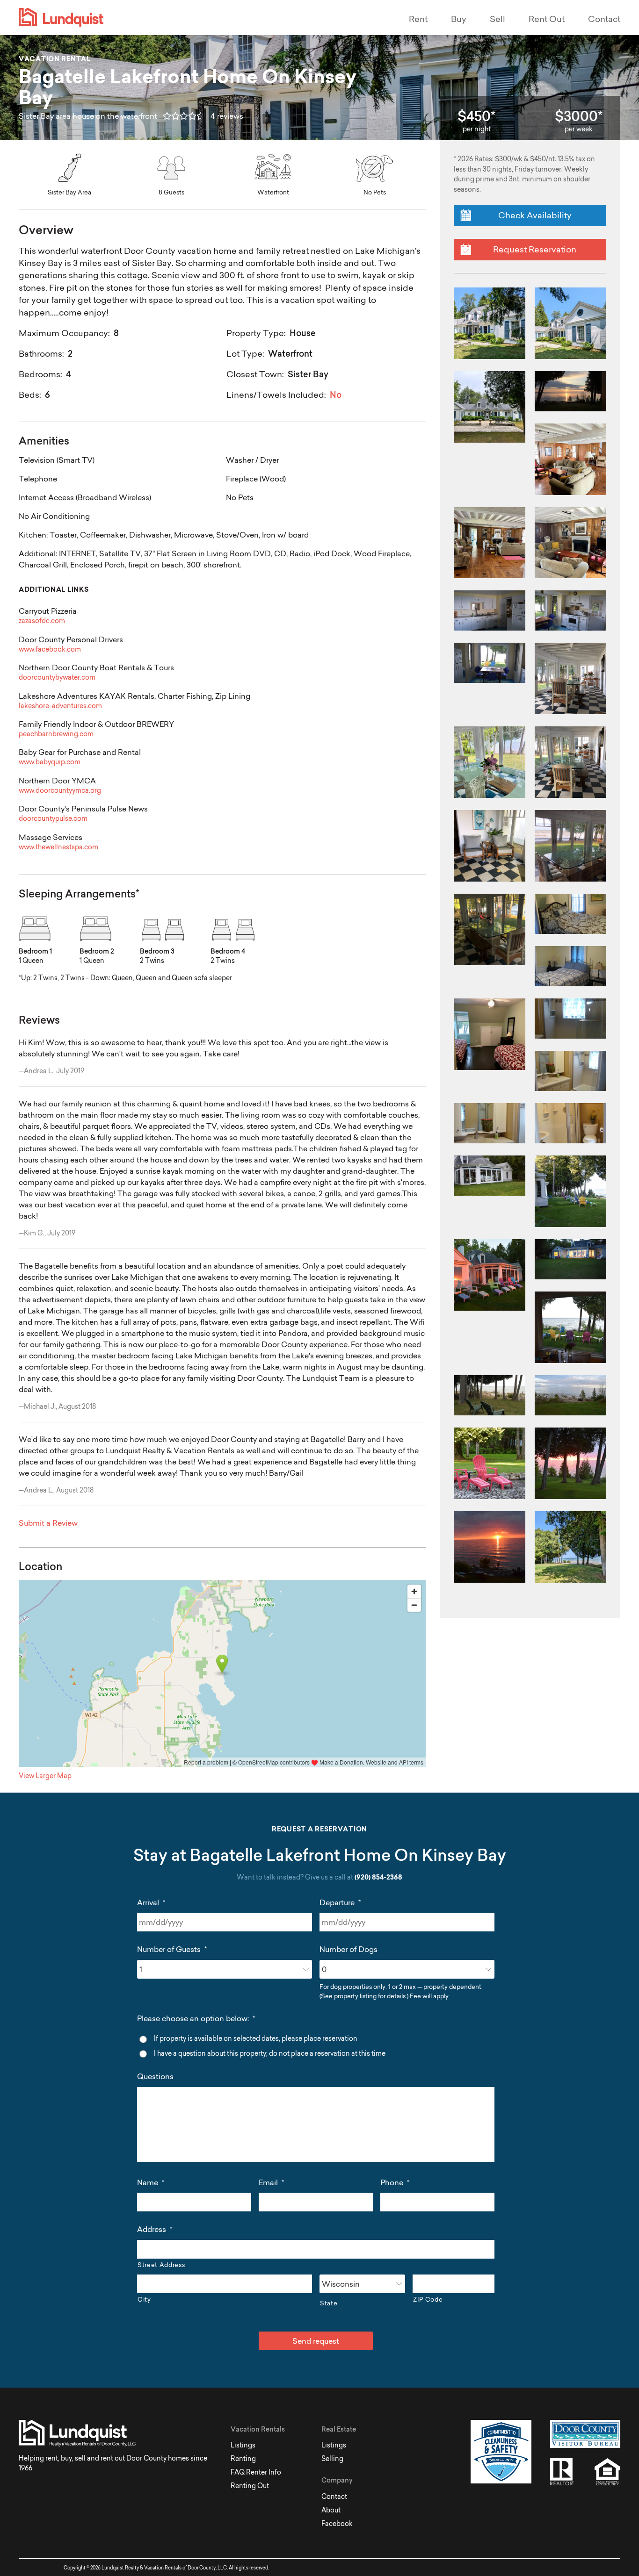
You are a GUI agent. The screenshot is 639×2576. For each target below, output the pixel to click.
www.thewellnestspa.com (58, 847)
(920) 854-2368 (378, 1878)
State (329, 2303)
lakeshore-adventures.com (60, 706)
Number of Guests (172, 1949)
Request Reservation (535, 249)
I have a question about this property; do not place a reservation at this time (270, 2053)
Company (337, 2480)
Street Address (161, 2265)
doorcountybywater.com (57, 678)
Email (271, 2182)
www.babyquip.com (50, 762)
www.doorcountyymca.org (60, 791)
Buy (459, 19)
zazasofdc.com (42, 621)
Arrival (151, 1902)
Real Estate (339, 2429)
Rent (418, 19)
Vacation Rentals (258, 2429)
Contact (604, 19)
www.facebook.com (50, 649)
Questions (155, 2076)
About (331, 2510)
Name (151, 2182)
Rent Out (547, 19)
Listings (243, 2445)
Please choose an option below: (196, 2018)
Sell (497, 19)
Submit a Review (48, 1523)
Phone (395, 2182)
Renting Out (250, 2486)
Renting (243, 2459)
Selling (332, 2459)
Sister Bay (308, 374)
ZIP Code (428, 2299)
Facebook (337, 2524)
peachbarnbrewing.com (56, 734)
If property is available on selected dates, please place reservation (256, 2038)
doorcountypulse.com (53, 819)
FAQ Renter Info (256, 2472)
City (144, 2299)
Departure (340, 1902)
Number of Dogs (349, 1949)
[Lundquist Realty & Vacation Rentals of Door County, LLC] (178, 18)
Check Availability (535, 215)
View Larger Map (45, 1776)
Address (155, 2229)
